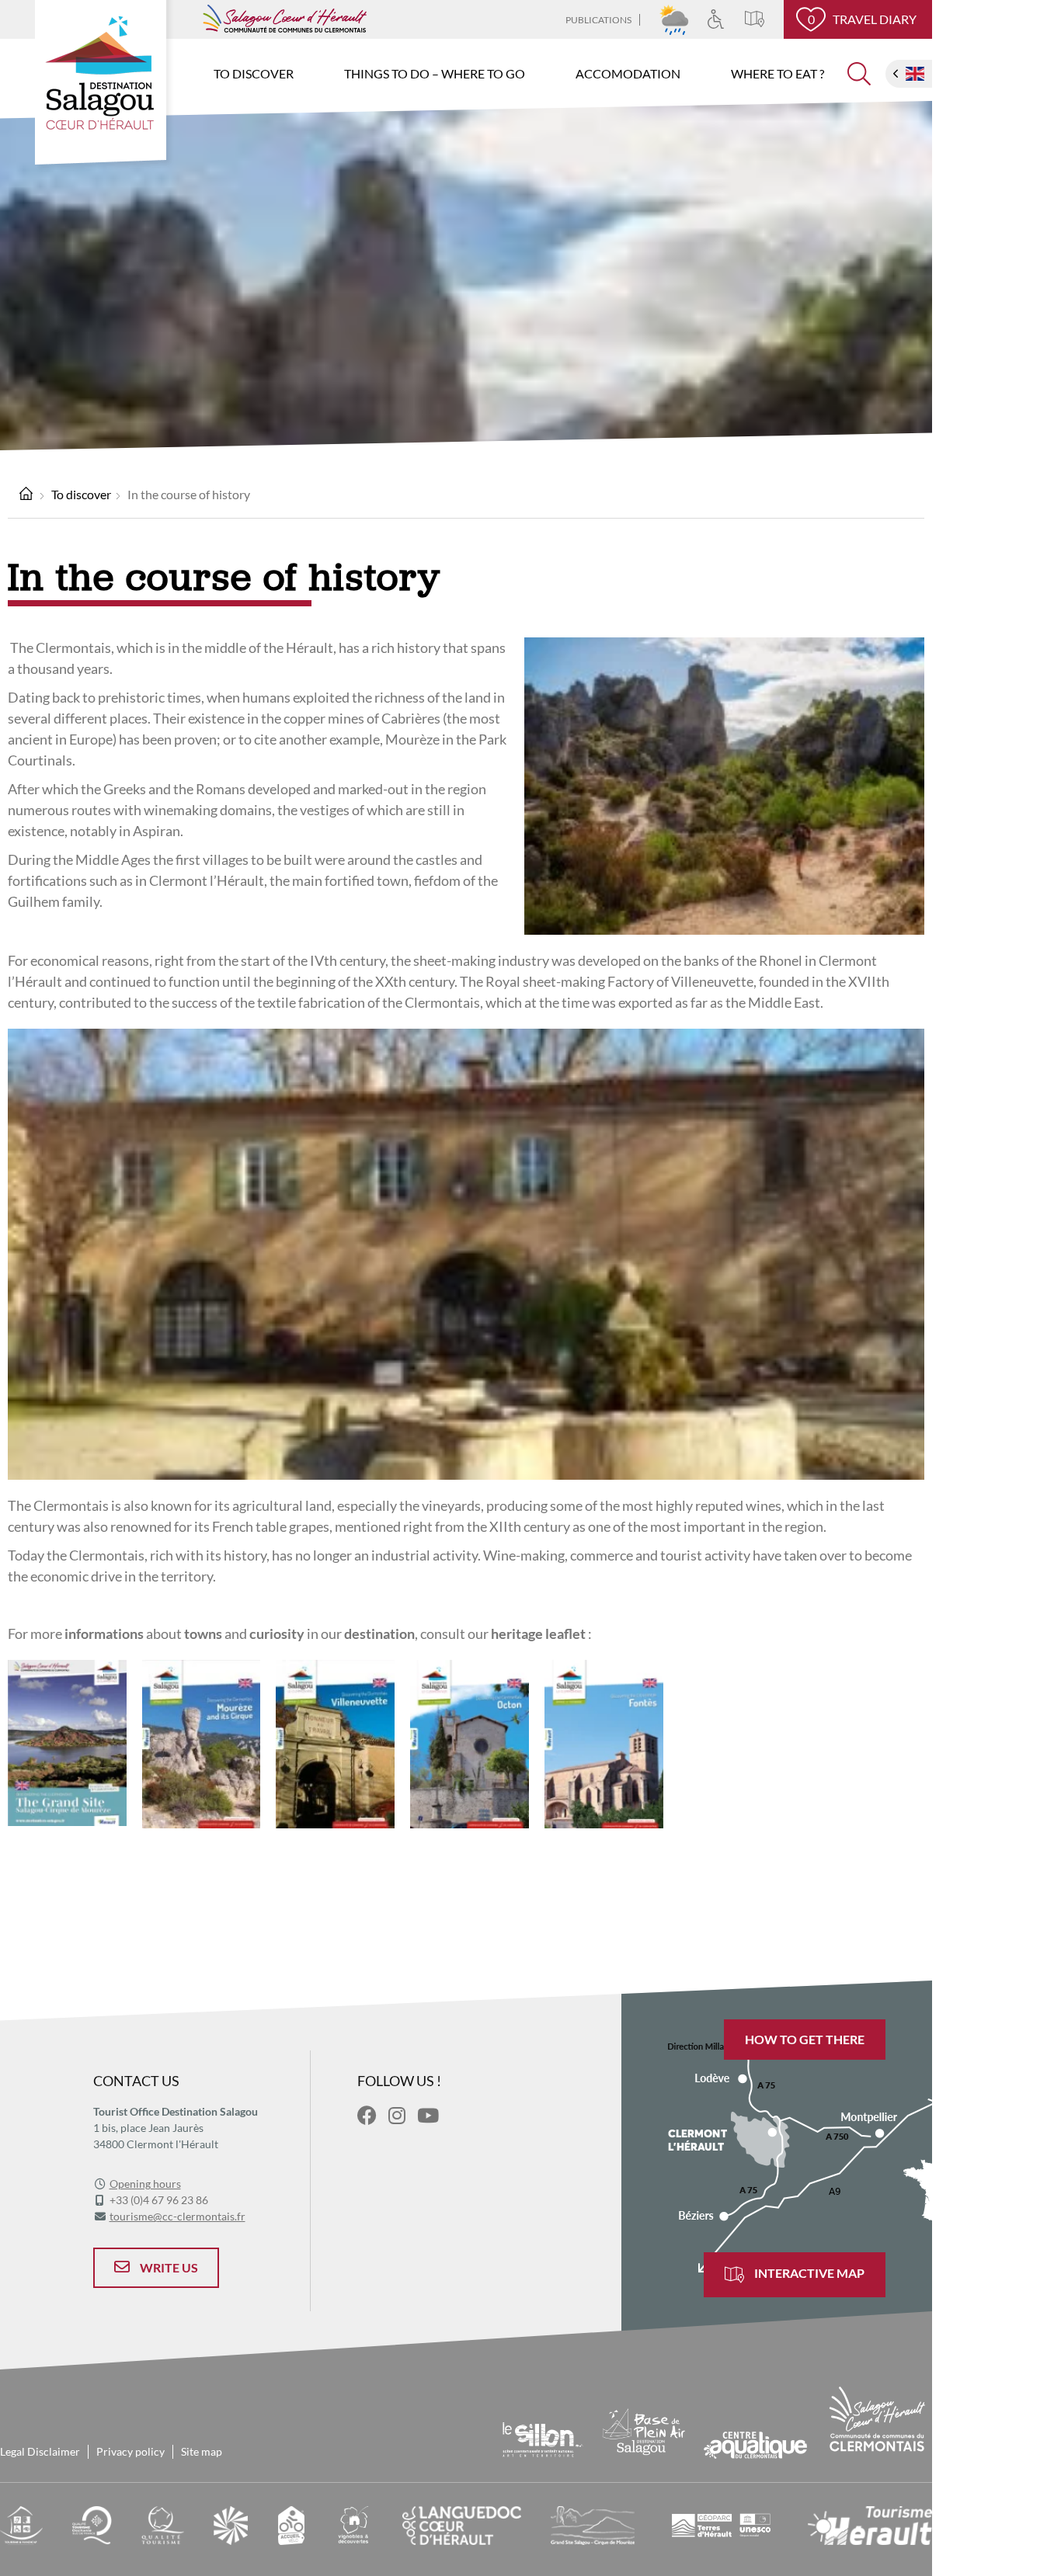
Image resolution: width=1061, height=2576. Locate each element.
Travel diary (863, 19)
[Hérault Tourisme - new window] (870, 2524)
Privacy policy (130, 2451)
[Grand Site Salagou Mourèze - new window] (592, 2524)
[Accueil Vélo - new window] (291, 2524)
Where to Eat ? (777, 73)
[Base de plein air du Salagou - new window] (644, 2430)
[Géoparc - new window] (721, 2524)
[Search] (859, 80)
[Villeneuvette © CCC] (335, 1742)
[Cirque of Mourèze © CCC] (201, 1742)
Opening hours (145, 2184)
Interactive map (808, 2273)
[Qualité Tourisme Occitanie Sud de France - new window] (92, 2524)
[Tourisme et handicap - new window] (21, 2524)
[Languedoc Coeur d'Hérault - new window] (462, 2524)
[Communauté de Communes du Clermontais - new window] (877, 2418)
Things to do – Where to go (435, 73)
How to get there (805, 2039)
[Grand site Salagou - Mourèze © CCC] (67, 1741)
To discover (254, 73)
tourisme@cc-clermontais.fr (177, 2216)
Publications (598, 20)
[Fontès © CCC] (604, 1742)
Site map (202, 2451)
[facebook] (367, 2115)
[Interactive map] (764, 19)
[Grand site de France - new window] (231, 2524)
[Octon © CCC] (470, 1742)
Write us (168, 2267)
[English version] (915, 74)
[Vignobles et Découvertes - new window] (353, 2524)
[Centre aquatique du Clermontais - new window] (755, 2444)
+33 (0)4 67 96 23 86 (159, 2200)
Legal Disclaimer (40, 2451)
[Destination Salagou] (104, 86)
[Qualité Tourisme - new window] (163, 2524)
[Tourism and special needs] (725, 19)
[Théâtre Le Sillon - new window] (542, 2437)
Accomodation (628, 73)
